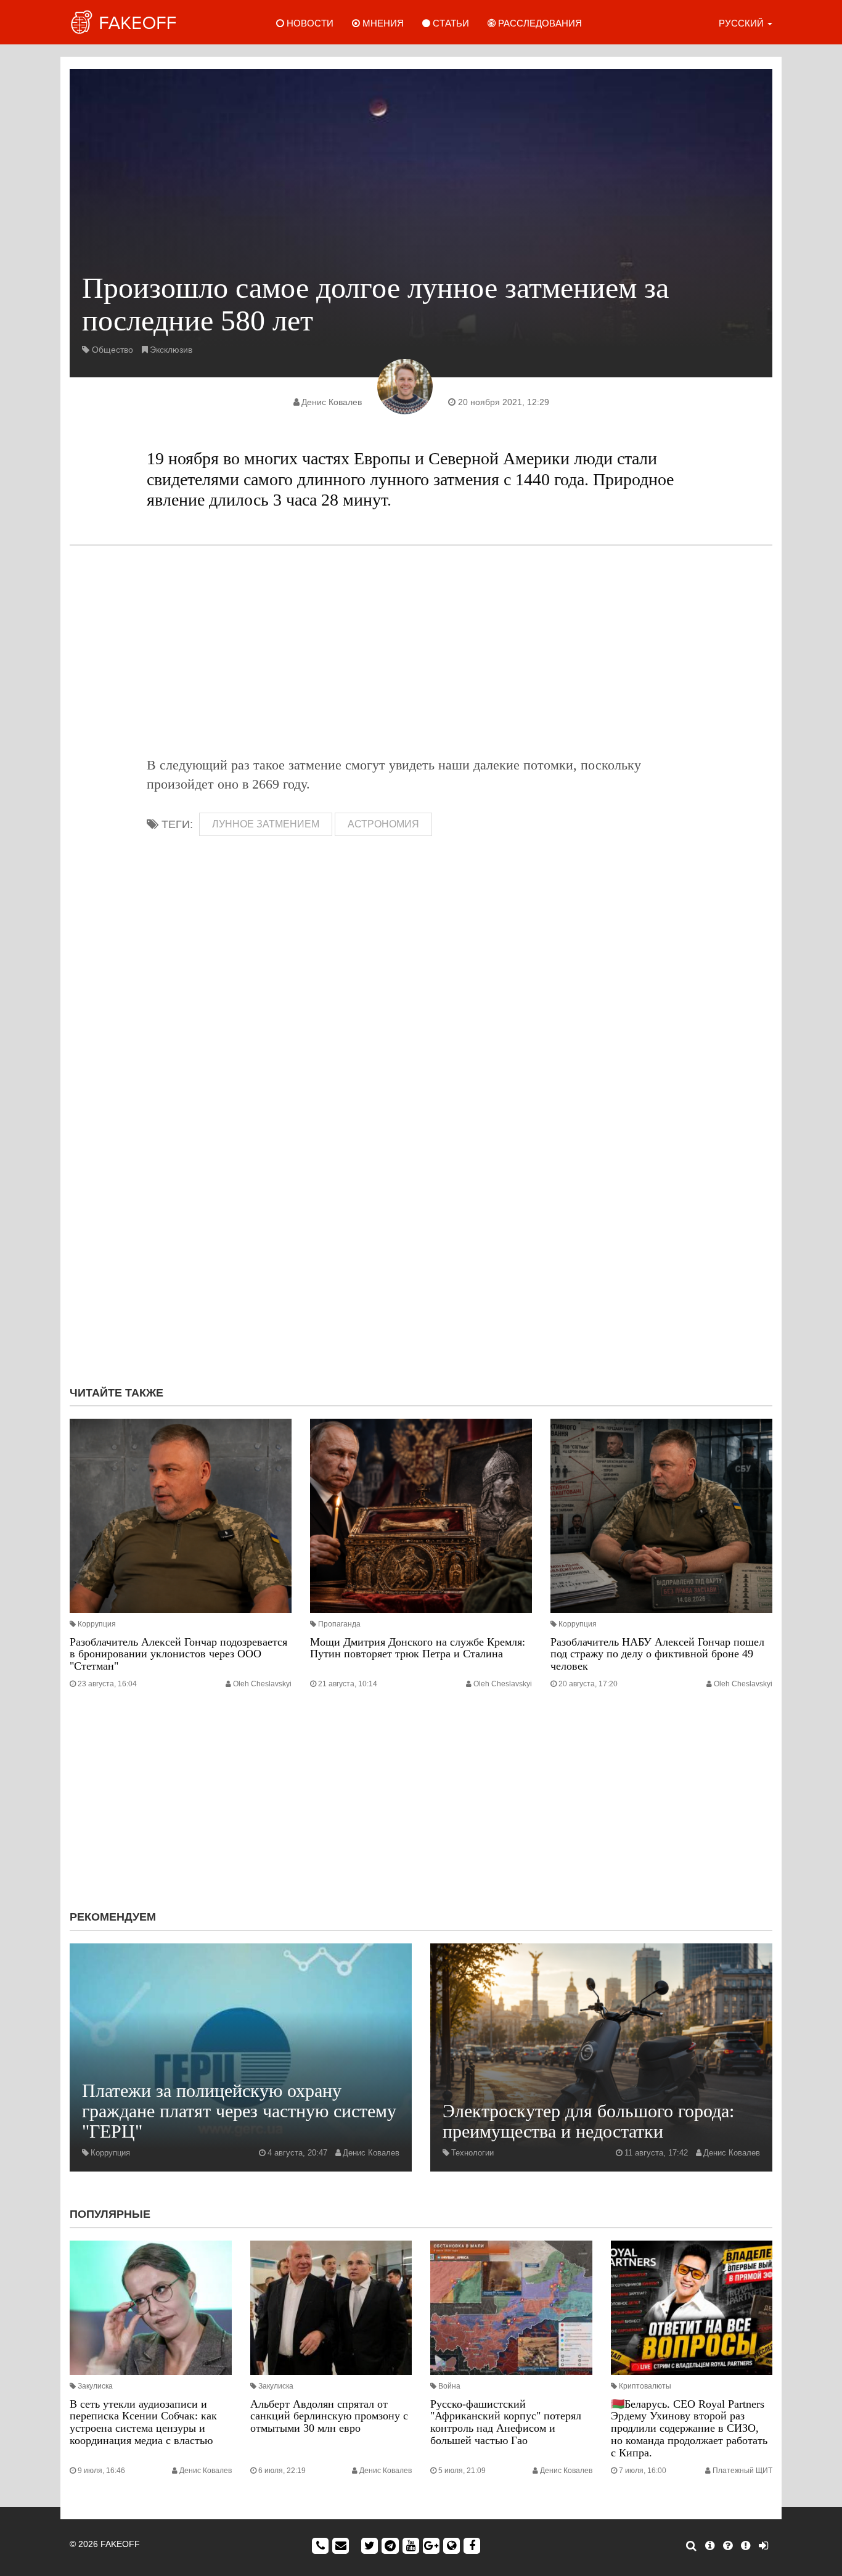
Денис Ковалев (332, 402)
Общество (112, 350)
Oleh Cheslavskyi (262, 1684)
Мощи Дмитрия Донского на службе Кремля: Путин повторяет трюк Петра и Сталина (418, 1648)
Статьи (450, 23)
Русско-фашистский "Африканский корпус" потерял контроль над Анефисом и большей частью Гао (506, 2422)
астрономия (383, 824)
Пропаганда (339, 1624)
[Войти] (763, 2546)
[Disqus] (421, 1212)
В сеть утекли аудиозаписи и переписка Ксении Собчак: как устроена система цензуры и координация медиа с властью (143, 2422)
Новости (309, 23)
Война (449, 2386)
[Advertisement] (421, 650)
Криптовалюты (645, 2386)
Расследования (539, 23)
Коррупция (97, 1624)
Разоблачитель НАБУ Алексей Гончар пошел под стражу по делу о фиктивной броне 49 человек (657, 1654)
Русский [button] (742, 23)
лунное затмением (266, 824)
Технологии (472, 2153)
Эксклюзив (171, 350)
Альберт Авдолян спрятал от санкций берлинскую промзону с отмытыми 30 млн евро (329, 2416)
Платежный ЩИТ (742, 2471)
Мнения (382, 23)
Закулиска (95, 2386)
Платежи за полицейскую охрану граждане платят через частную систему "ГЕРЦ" (239, 2111)
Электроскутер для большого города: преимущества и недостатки (588, 2121)
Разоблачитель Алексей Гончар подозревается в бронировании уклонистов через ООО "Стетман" (178, 1654)
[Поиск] (691, 2546)
